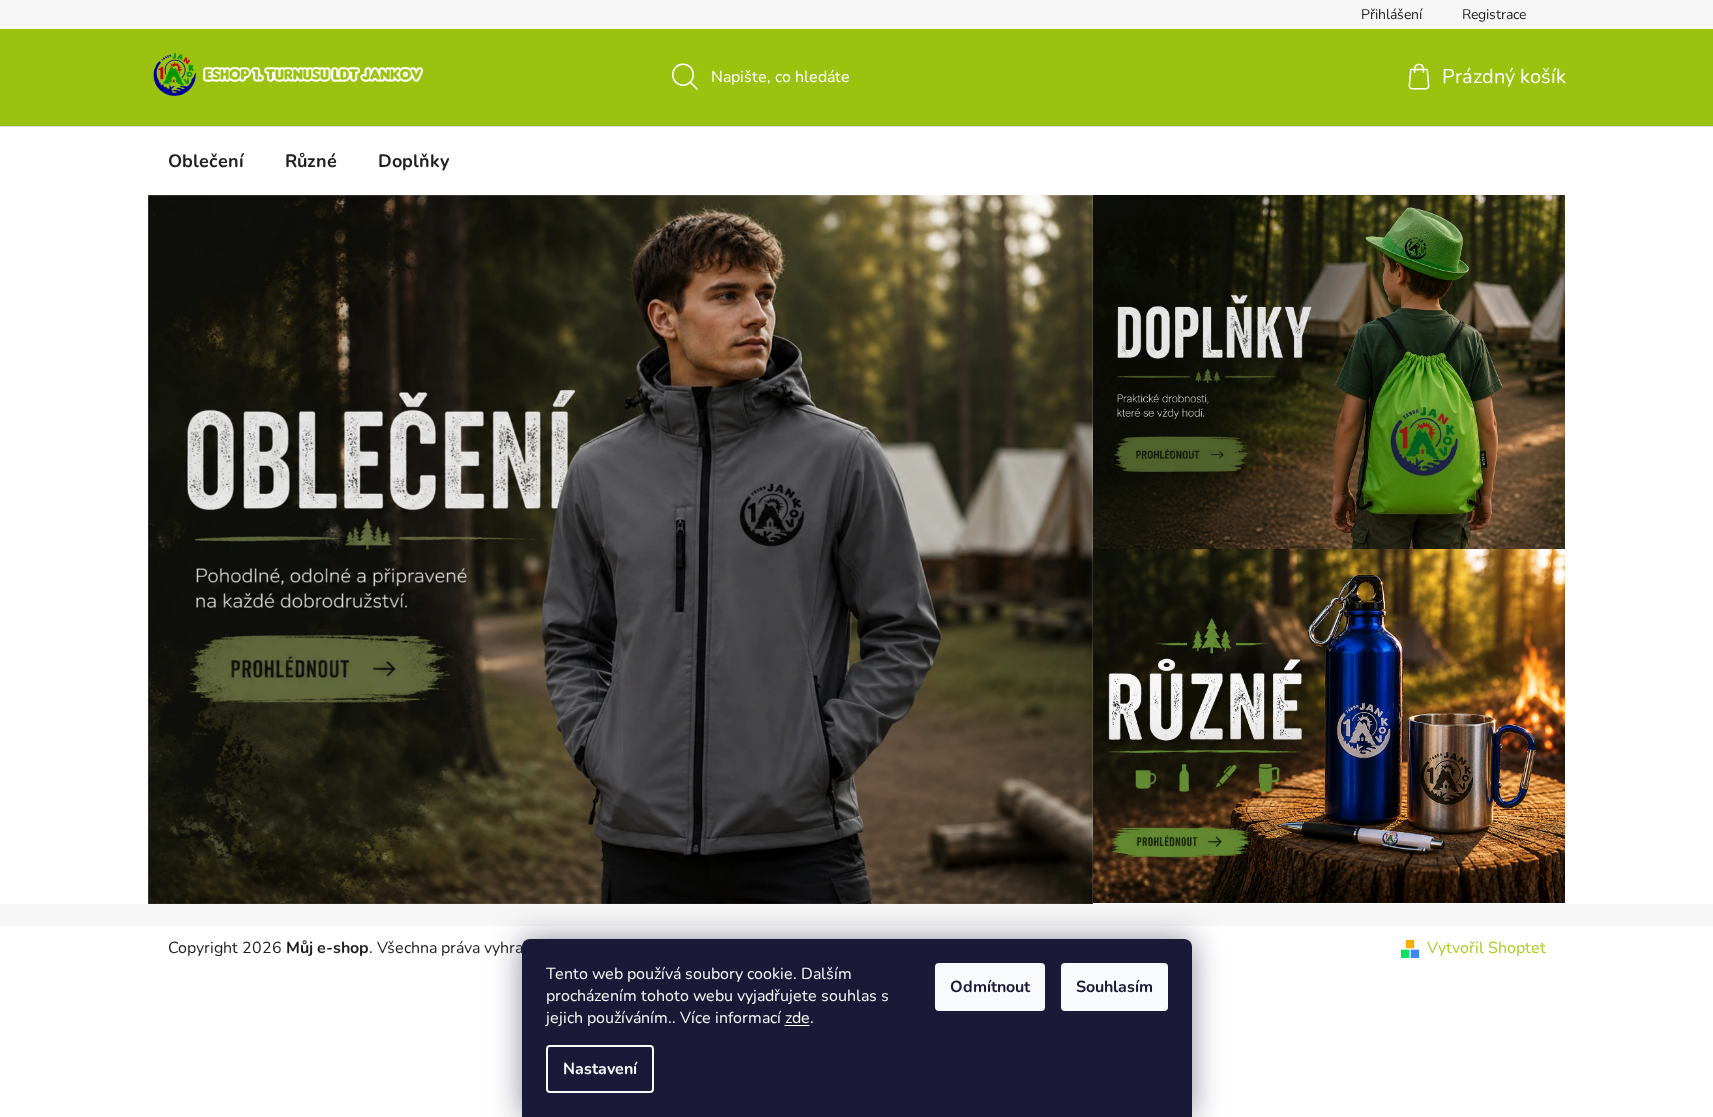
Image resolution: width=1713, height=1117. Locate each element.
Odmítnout (990, 987)
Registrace (1494, 14)
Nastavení (600, 1069)
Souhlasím (1114, 987)
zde (797, 1018)
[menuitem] (206, 161)
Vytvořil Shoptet (1486, 948)
